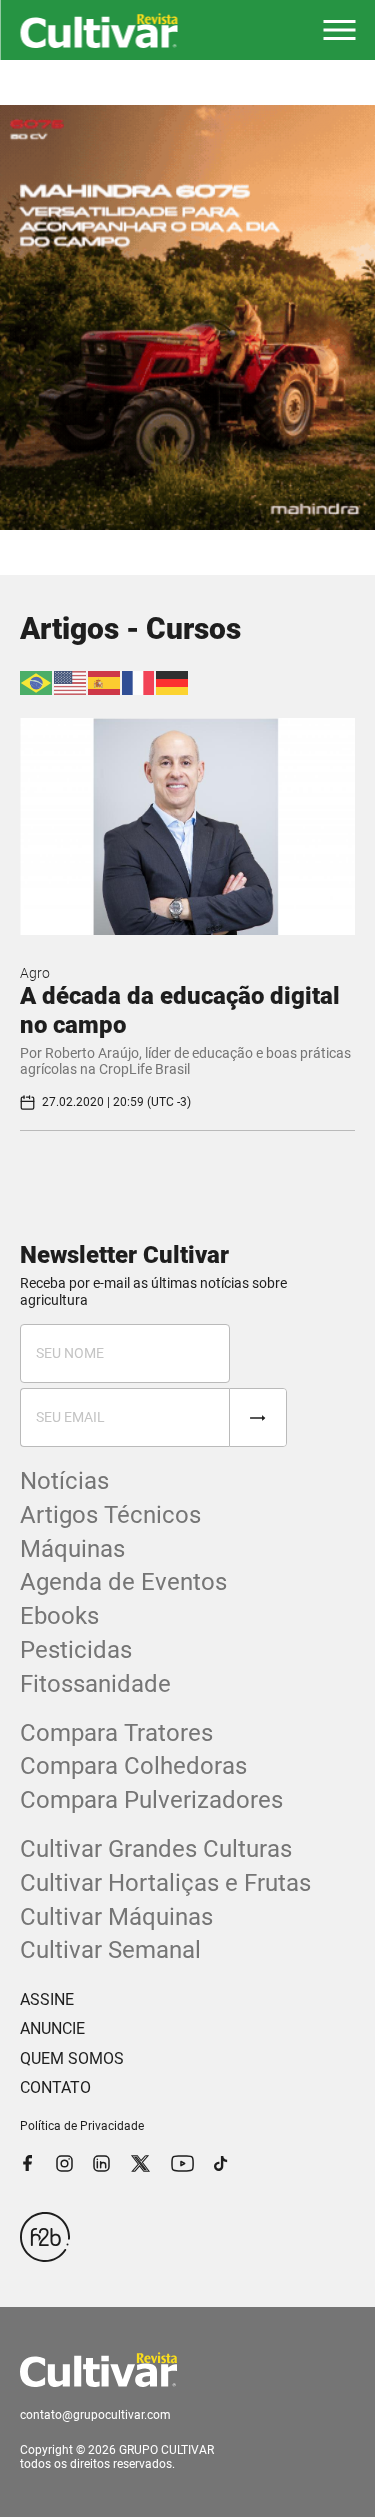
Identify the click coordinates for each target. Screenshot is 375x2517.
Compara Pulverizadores (151, 1800)
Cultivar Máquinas (116, 1917)
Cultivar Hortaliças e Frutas (165, 1883)
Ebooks (59, 1616)
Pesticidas (76, 1650)
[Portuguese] (37, 681)
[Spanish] (105, 681)
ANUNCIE (52, 2028)
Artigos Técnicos (110, 1515)
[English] (71, 681)
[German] (173, 681)
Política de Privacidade (82, 2126)
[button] (339, 30)
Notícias (64, 1481)
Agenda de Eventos (123, 1582)
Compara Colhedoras (133, 1766)
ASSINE (47, 1999)
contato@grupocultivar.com (95, 2415)
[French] (139, 681)
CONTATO (55, 2087)
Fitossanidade (95, 1684)
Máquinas (72, 1549)
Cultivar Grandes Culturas (156, 1849)
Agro (35, 973)
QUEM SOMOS (72, 2058)
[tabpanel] (187, 317)
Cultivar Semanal (110, 1950)
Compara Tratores (116, 1733)
